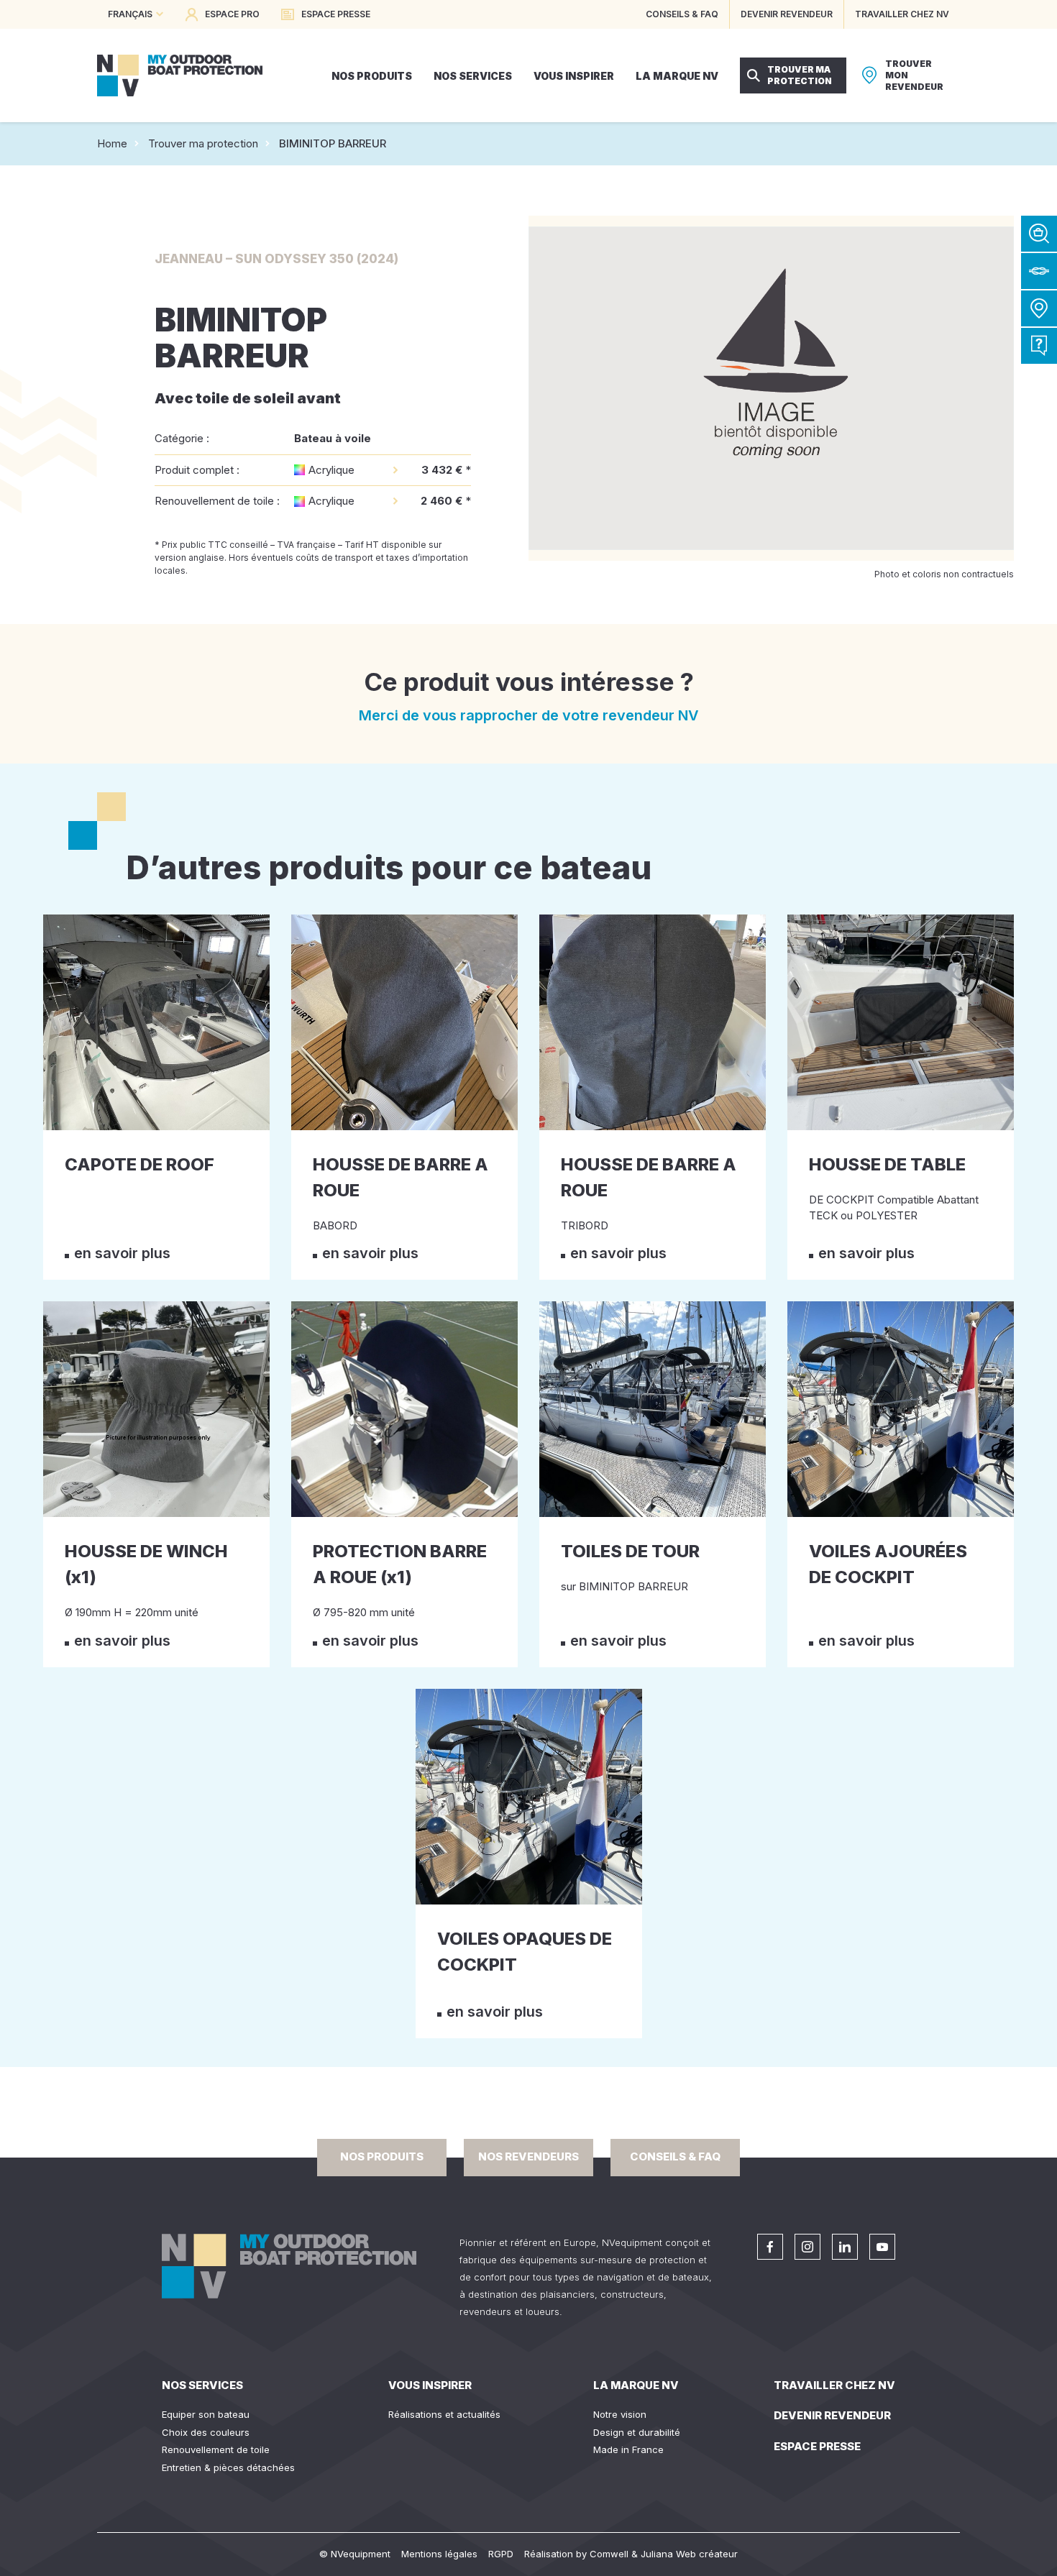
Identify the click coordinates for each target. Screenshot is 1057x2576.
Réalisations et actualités (444, 2414)
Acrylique (331, 470)
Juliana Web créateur (689, 2554)
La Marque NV (636, 2385)
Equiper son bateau (206, 2414)
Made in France (628, 2449)
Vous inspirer (430, 2385)
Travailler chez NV (834, 2385)
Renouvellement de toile (216, 2449)
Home (112, 143)
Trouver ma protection (203, 143)
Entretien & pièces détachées (228, 2467)
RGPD (501, 2554)
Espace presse (817, 2446)
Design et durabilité (637, 2432)
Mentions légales (439, 2554)
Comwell (609, 2554)
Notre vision (620, 2414)
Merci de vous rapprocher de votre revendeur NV (529, 715)
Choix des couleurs (206, 2432)
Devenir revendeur (832, 2415)
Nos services (202, 2385)
